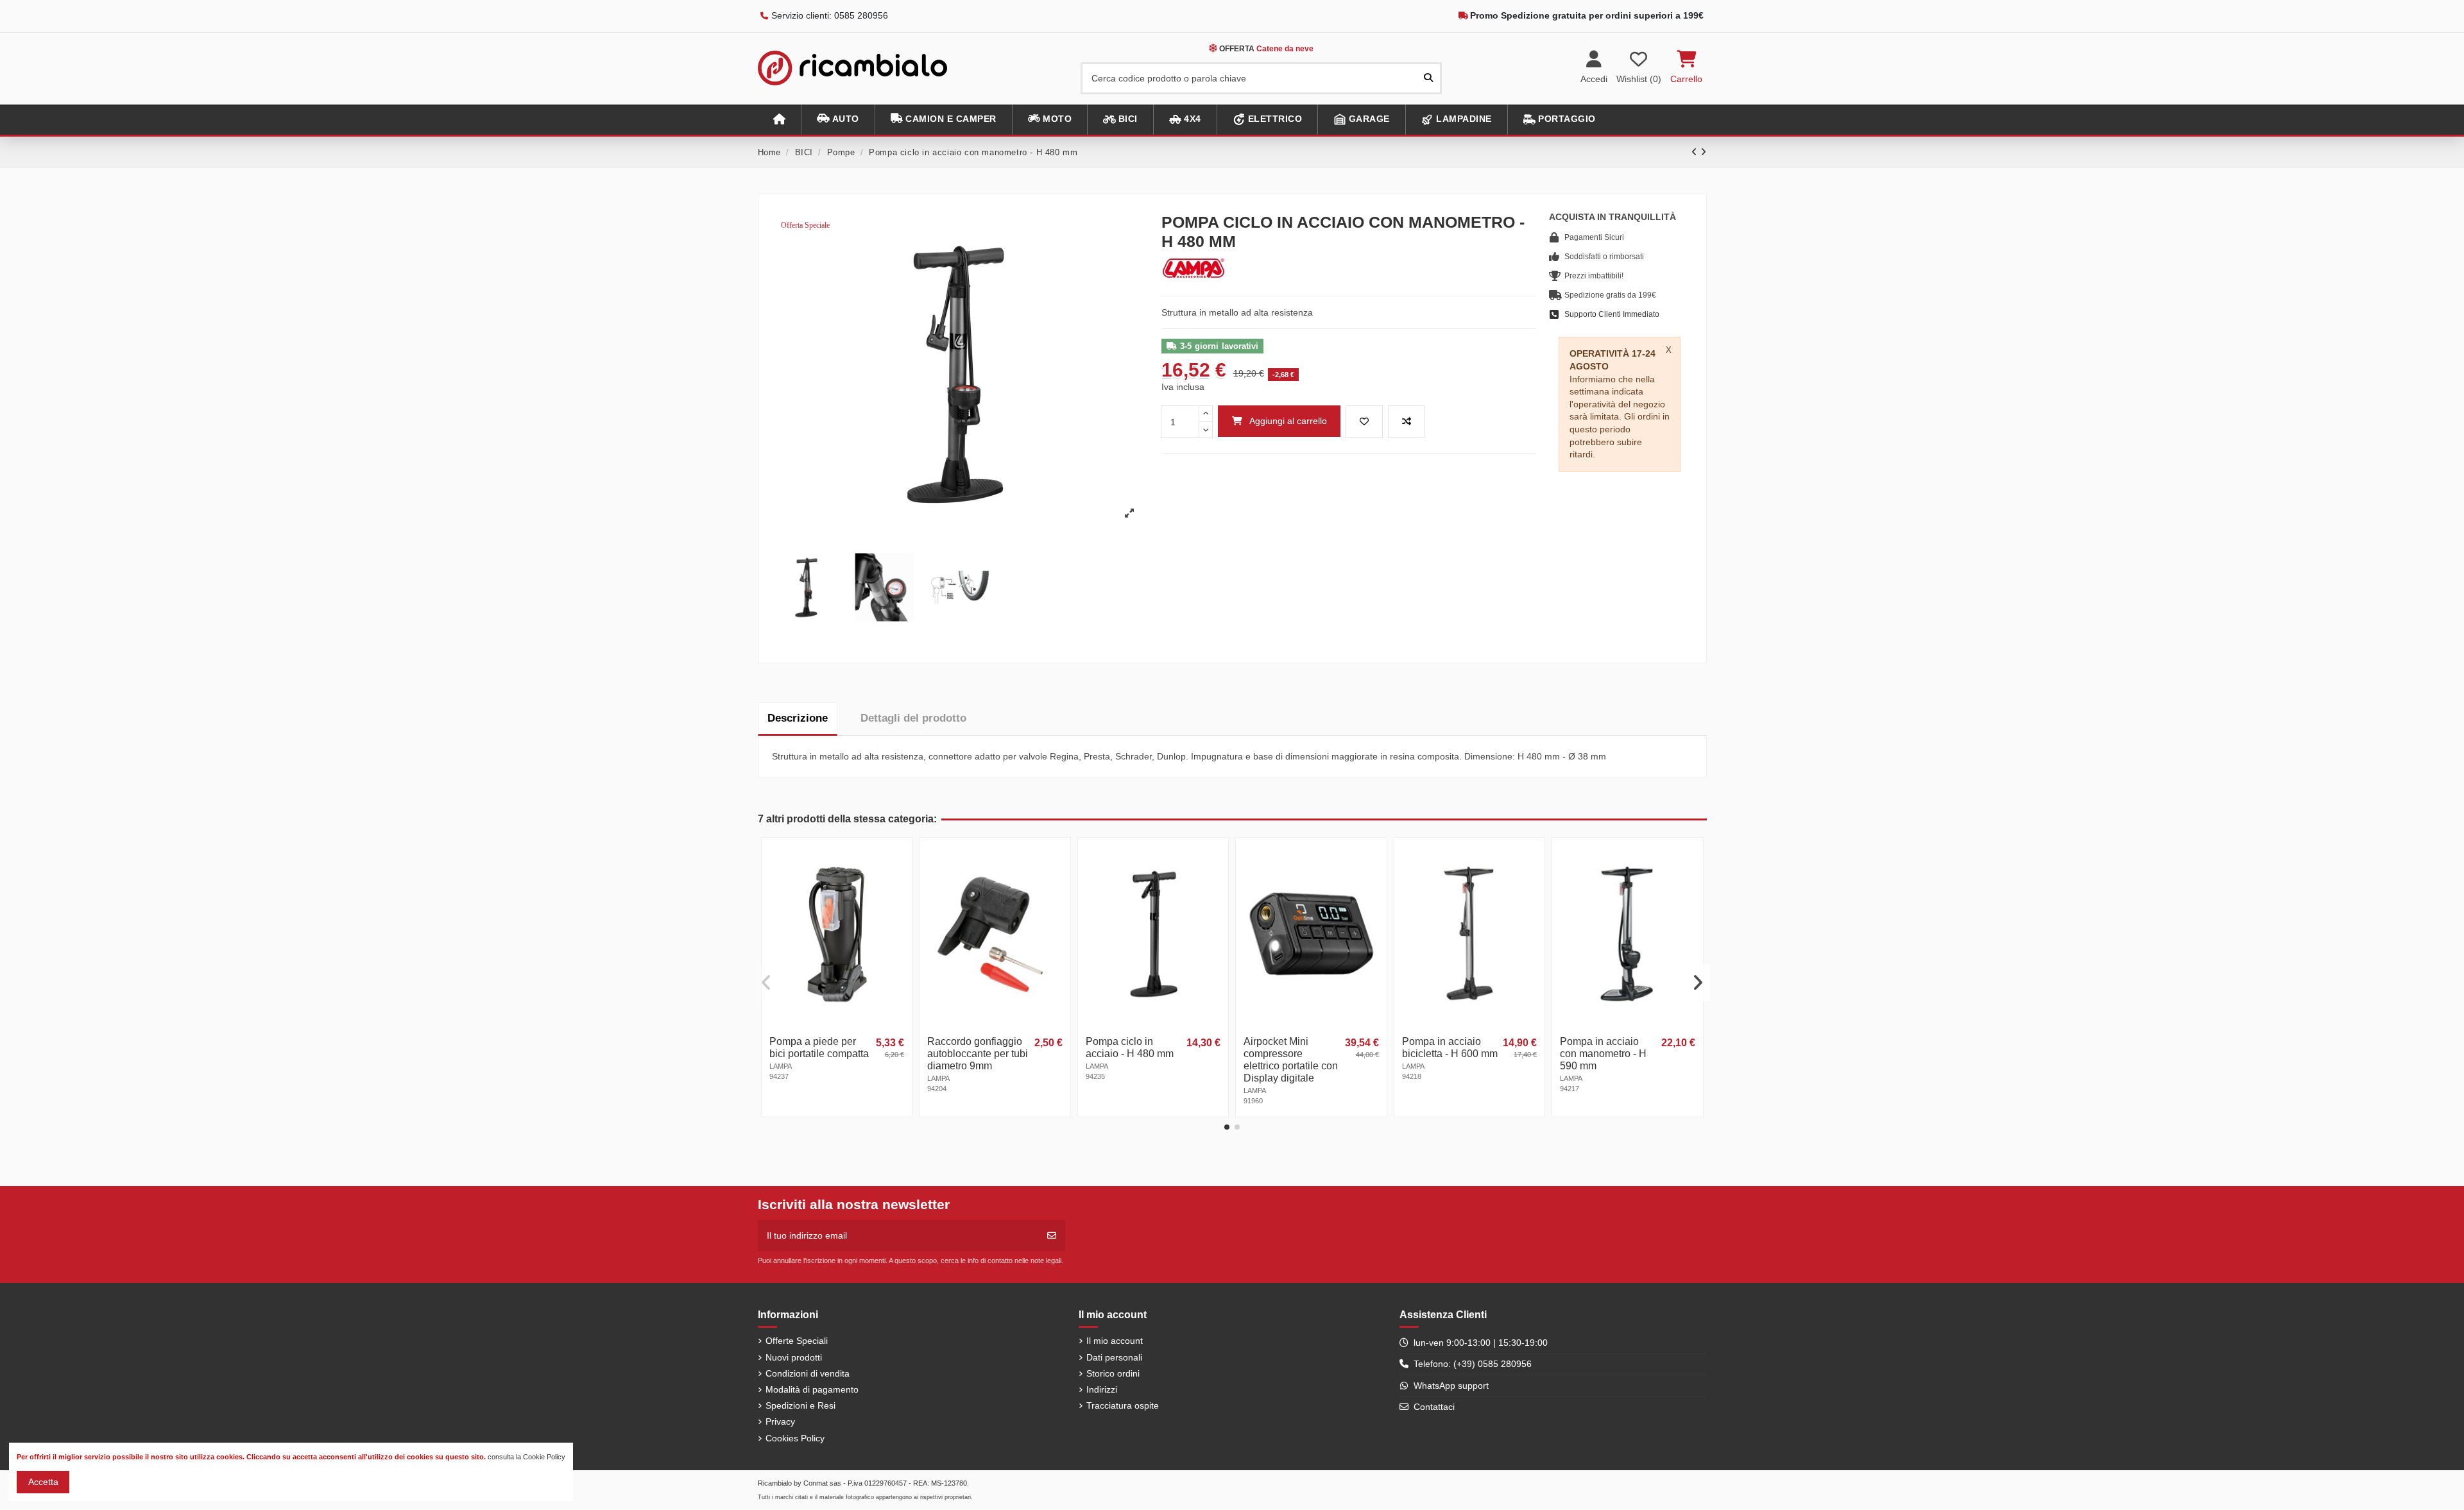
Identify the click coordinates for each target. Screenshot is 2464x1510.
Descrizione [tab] (798, 718)
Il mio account (1115, 1341)
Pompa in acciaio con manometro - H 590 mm (1603, 1054)
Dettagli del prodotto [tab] (913, 718)
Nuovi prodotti (794, 1357)
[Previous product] (1696, 152)
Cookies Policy (795, 1438)
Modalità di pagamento (812, 1389)
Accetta (43, 1482)
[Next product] (1704, 152)
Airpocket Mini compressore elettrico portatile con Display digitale (1291, 1060)
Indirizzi (1102, 1389)
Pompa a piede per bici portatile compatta (819, 1048)
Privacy (780, 1421)
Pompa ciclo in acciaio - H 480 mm (1130, 1048)
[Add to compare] (1407, 422)
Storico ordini (1113, 1373)
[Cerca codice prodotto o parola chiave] (1428, 78)
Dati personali (1114, 1357)
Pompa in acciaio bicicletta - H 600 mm (1450, 1048)
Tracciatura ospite (1123, 1405)
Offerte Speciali (797, 1341)
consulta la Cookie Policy (526, 1457)
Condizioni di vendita (808, 1373)
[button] (838, 120)
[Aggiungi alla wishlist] (1364, 422)
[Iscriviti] (1052, 1236)
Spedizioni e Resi (800, 1405)
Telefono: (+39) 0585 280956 (1473, 1364)
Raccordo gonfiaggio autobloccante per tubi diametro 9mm (978, 1054)
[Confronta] (901, 880)
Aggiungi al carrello (1288, 421)
